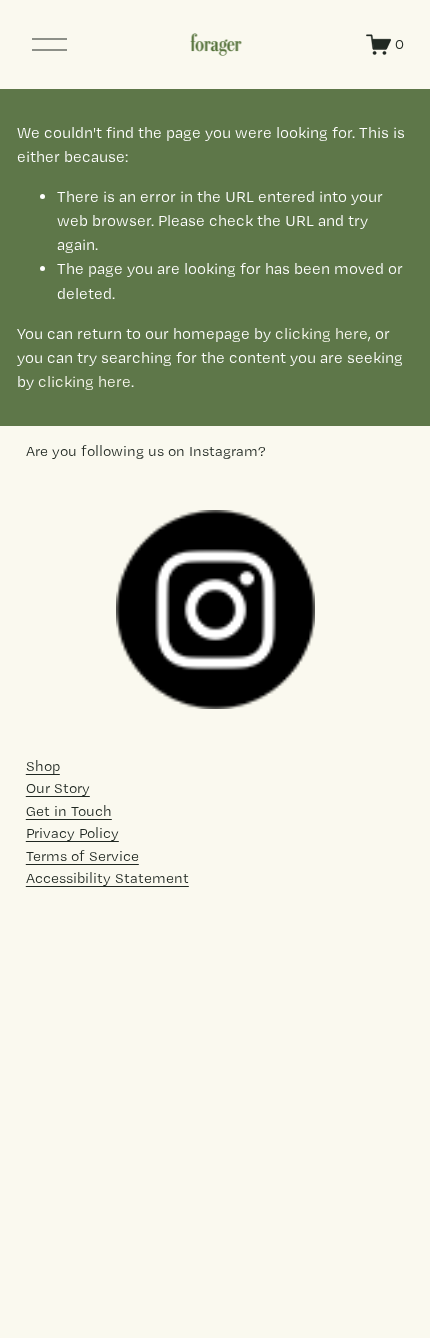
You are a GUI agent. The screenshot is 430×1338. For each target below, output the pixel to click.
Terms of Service (82, 856)
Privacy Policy (72, 833)
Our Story (58, 788)
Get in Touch (69, 811)
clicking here (321, 333)
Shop (43, 766)
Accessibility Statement (107, 878)
